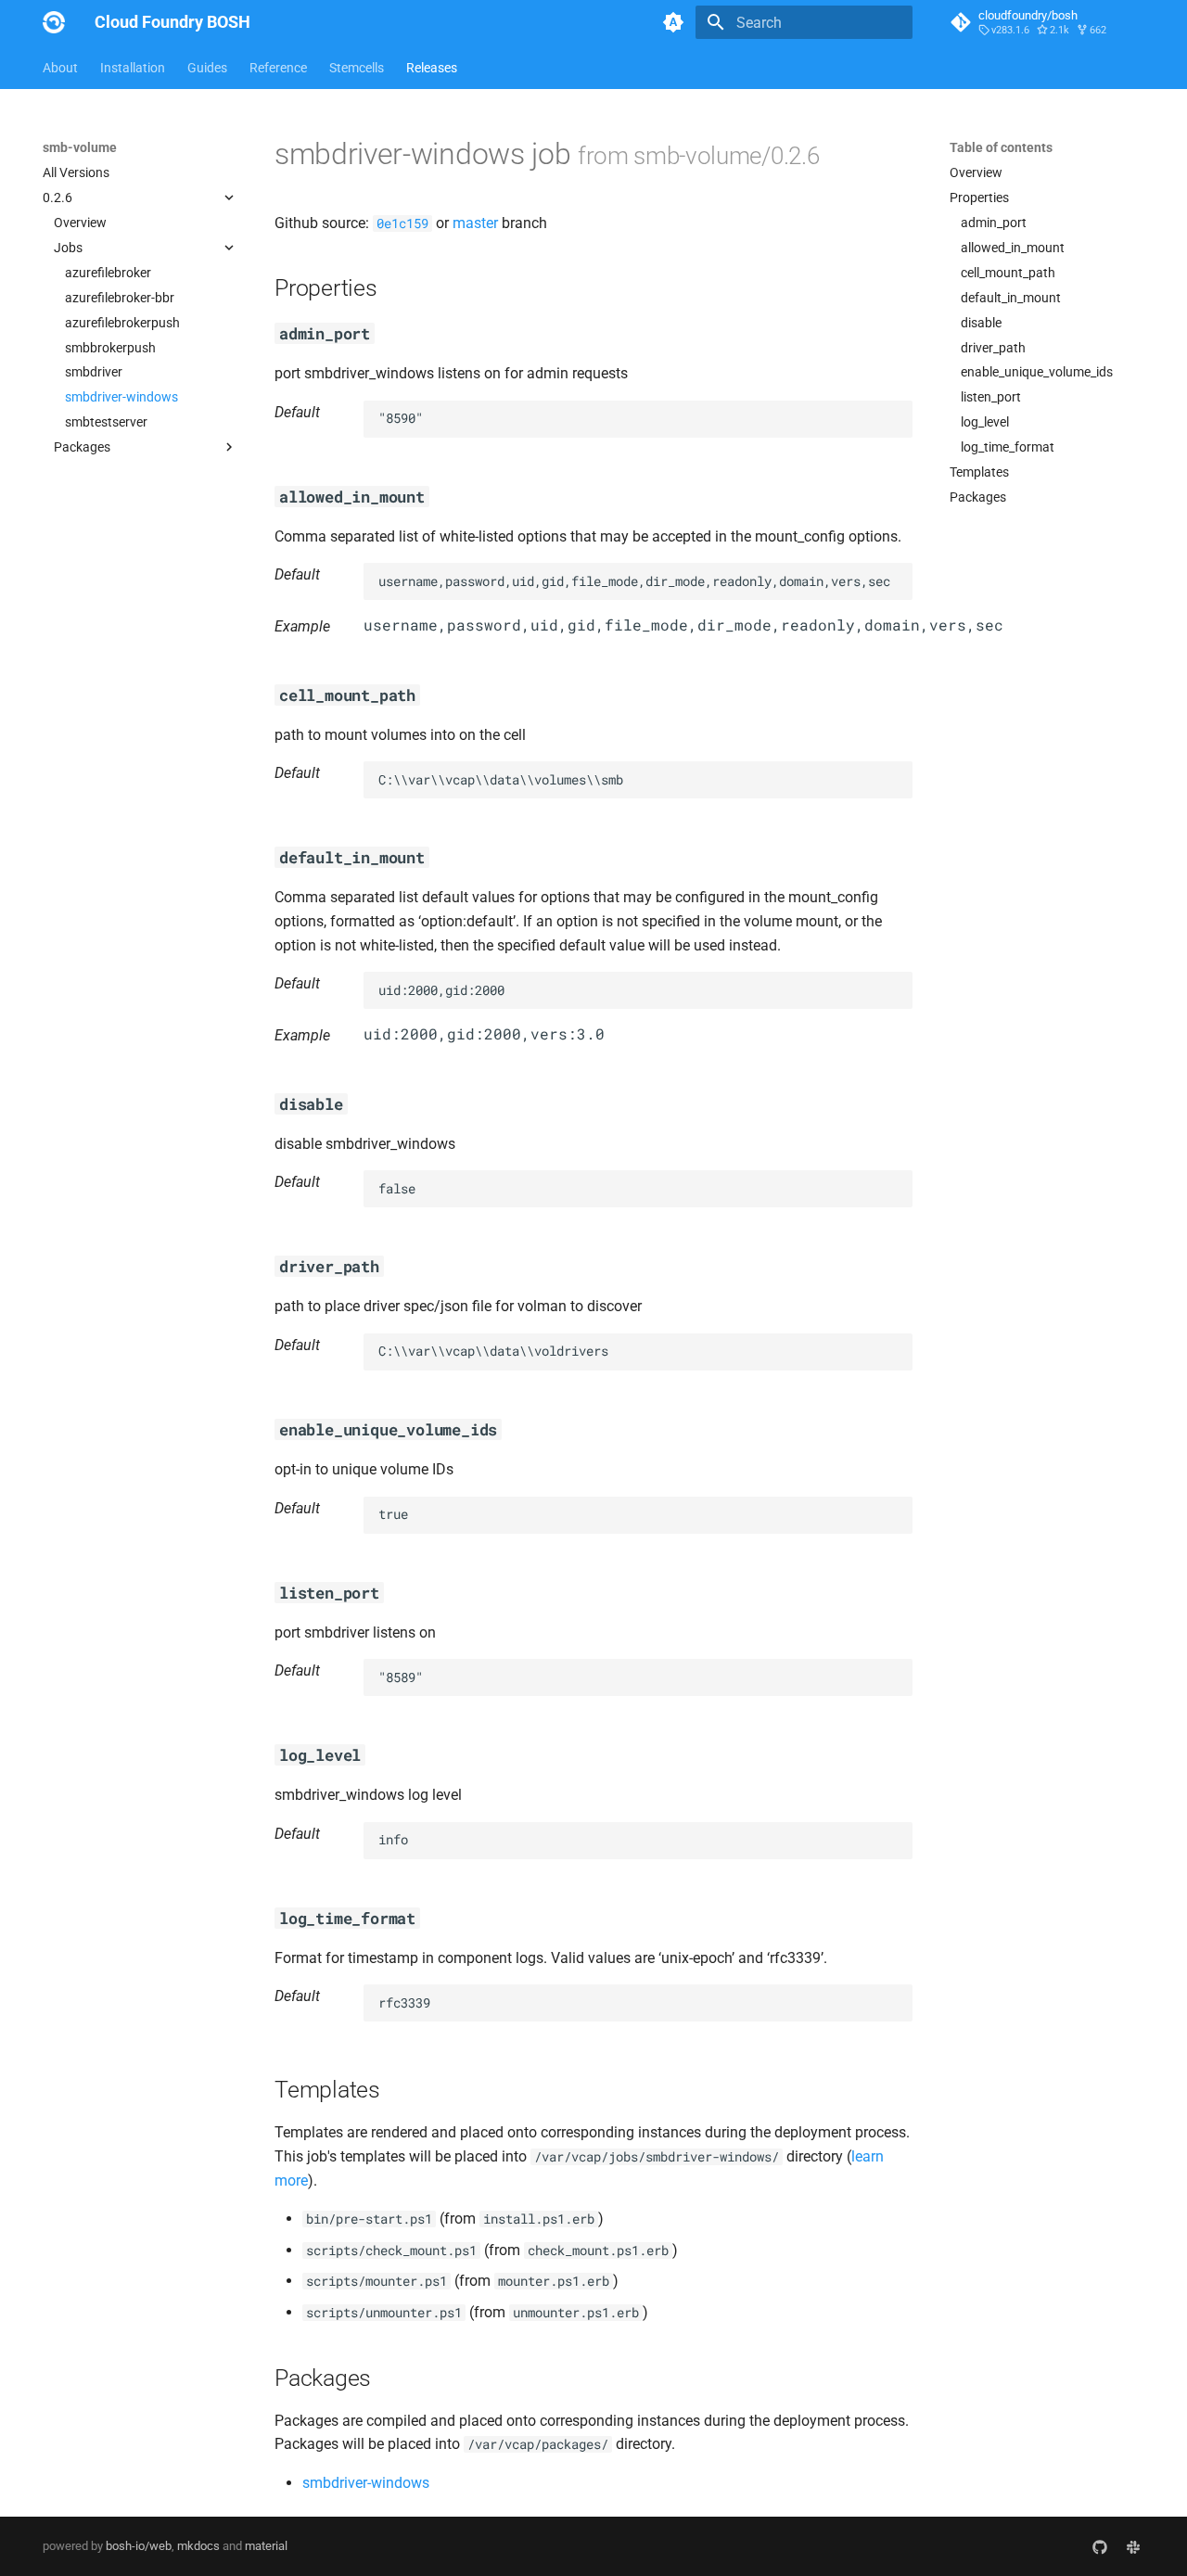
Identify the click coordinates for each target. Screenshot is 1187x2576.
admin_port (994, 223)
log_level (985, 422)
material (266, 2546)
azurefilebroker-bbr (120, 298)
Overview (80, 223)
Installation (133, 68)
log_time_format (1008, 447)
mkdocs (198, 2546)
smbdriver (94, 372)
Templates (979, 472)
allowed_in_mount (1013, 248)
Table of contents (1001, 147)
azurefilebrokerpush (122, 323)
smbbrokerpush (110, 348)
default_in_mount (1011, 298)
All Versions (76, 172)
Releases (432, 68)
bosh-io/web (139, 2546)
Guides (207, 68)
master (475, 223)
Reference (278, 68)
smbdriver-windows (121, 397)
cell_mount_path (1008, 273)
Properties (979, 198)
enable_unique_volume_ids (1037, 372)
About (60, 68)
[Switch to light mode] (673, 22)
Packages (978, 497)
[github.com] (1100, 2546)
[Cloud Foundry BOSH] (54, 22)
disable (981, 323)
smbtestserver (106, 422)
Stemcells (357, 68)
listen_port (991, 397)
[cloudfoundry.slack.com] (1133, 2546)
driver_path (993, 348)
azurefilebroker (108, 273)
